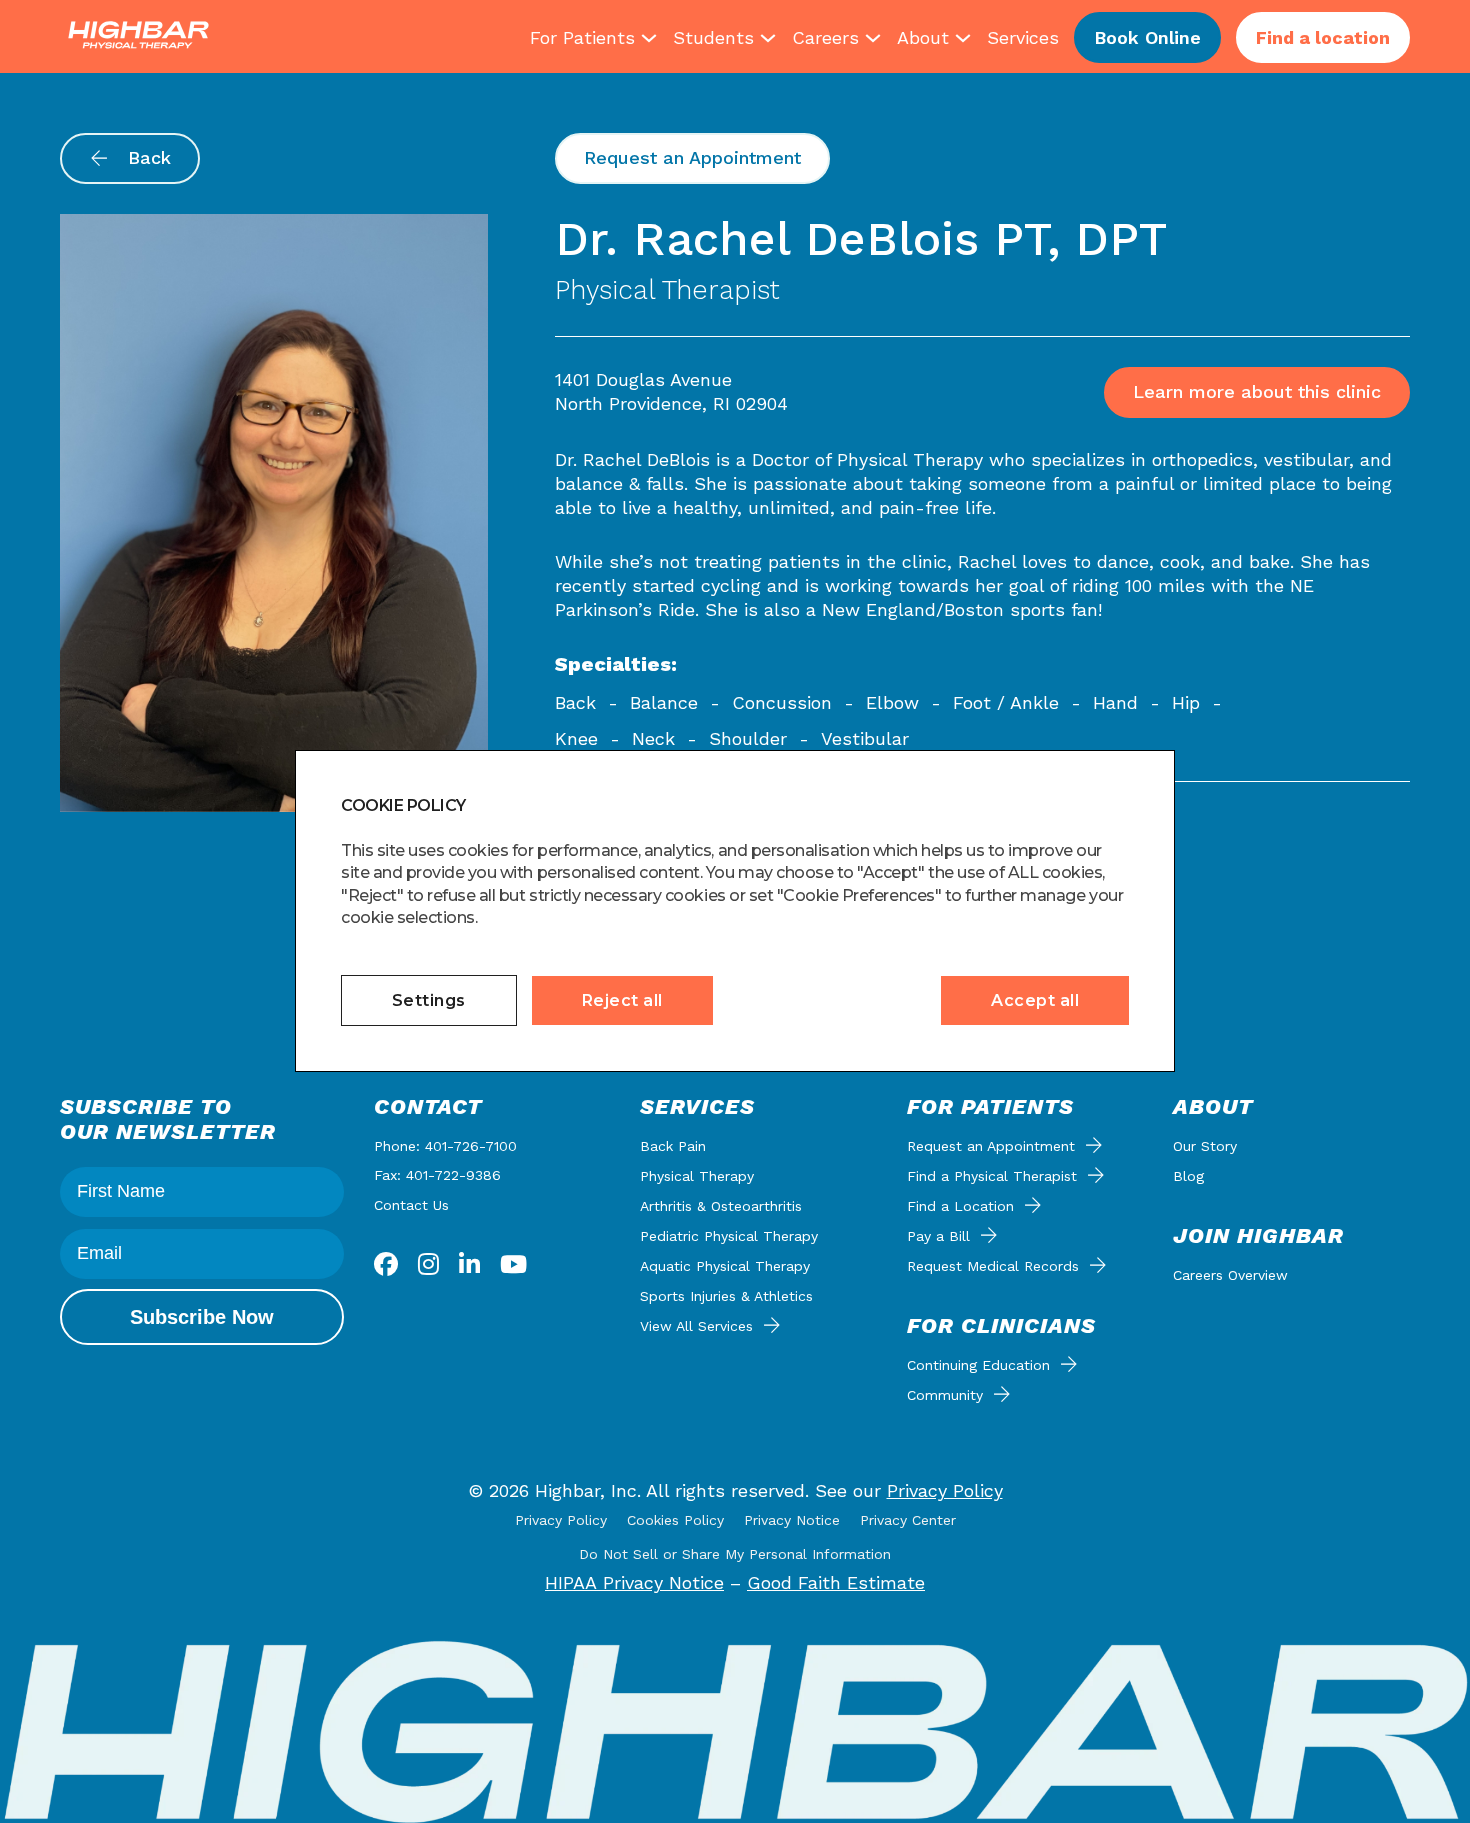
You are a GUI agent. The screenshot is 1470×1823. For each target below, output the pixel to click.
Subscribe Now (202, 1317)
